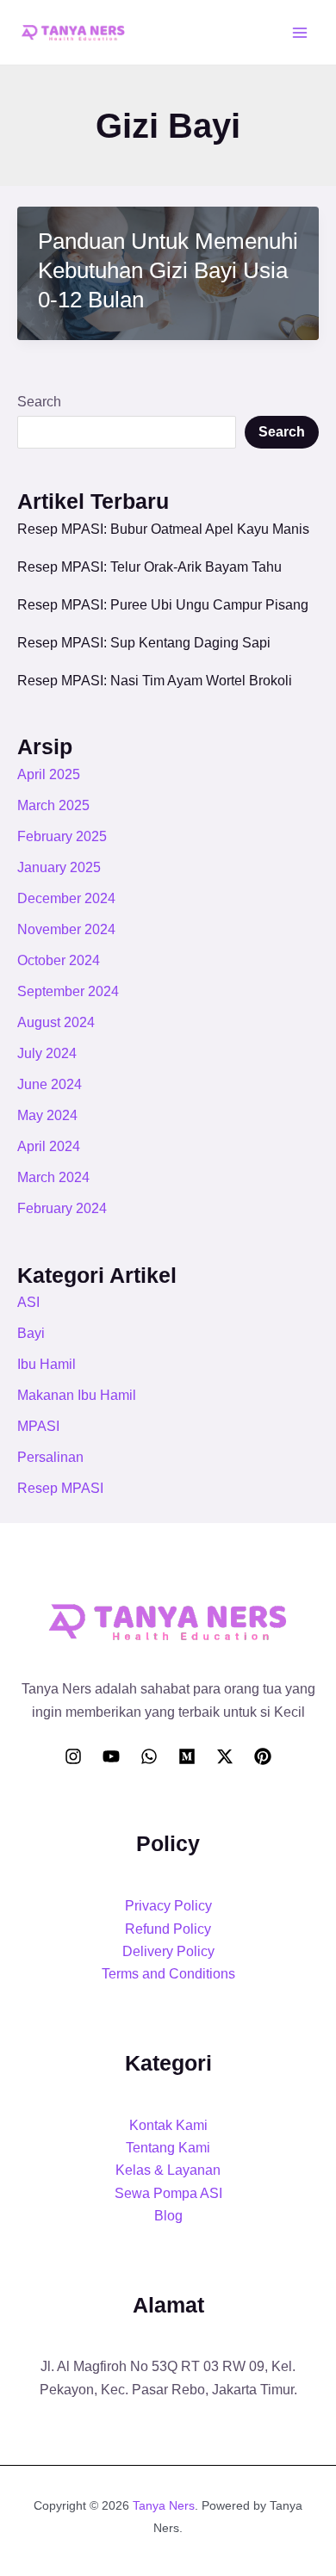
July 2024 (47, 1053)
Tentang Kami (168, 2148)
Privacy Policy (168, 1906)
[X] (225, 1756)
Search (39, 402)
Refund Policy (168, 1929)
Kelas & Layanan (168, 2170)
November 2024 (66, 929)
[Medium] (187, 1756)
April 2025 (49, 774)
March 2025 (53, 805)
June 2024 (50, 1084)
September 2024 (68, 991)
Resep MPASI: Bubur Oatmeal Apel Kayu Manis (163, 529)
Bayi (31, 1333)
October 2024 (59, 960)
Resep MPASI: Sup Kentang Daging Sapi (144, 643)
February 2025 (62, 836)
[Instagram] (73, 1756)
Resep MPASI (60, 1488)
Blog (168, 2216)
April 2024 (49, 1146)
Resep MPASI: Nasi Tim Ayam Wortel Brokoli (155, 681)
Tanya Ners (164, 2505)
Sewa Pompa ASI (168, 2193)
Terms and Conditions (168, 1974)
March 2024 (53, 1177)
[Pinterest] (263, 1756)
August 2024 (56, 1022)
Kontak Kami (168, 2125)
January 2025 (59, 867)
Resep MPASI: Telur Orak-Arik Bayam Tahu (149, 567)
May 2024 (47, 1115)
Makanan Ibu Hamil (77, 1395)
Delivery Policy (168, 1951)
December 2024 (66, 898)
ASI (28, 1302)
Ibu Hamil (47, 1364)
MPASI (38, 1426)
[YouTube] (111, 1756)
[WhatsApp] (149, 1756)
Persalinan (50, 1457)
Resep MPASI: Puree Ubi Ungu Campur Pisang (163, 605)
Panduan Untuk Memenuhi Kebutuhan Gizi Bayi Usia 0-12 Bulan (168, 270)
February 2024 (62, 1208)
